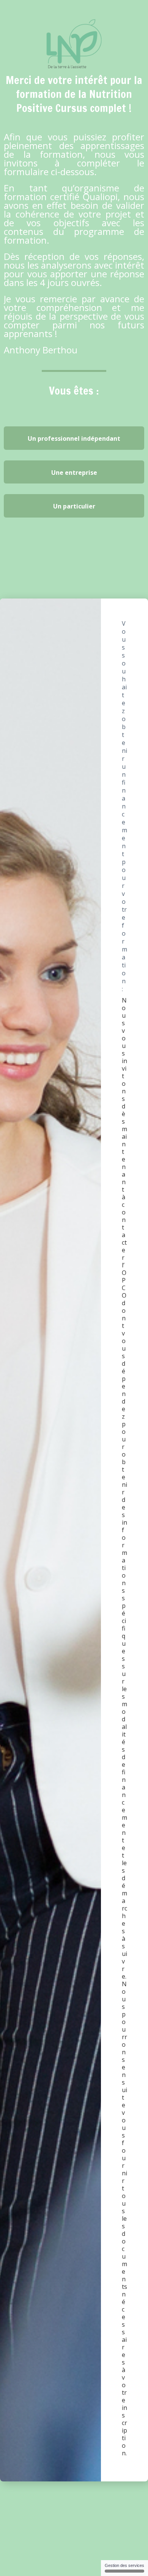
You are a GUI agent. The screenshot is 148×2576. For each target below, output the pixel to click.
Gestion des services (124, 2565)
